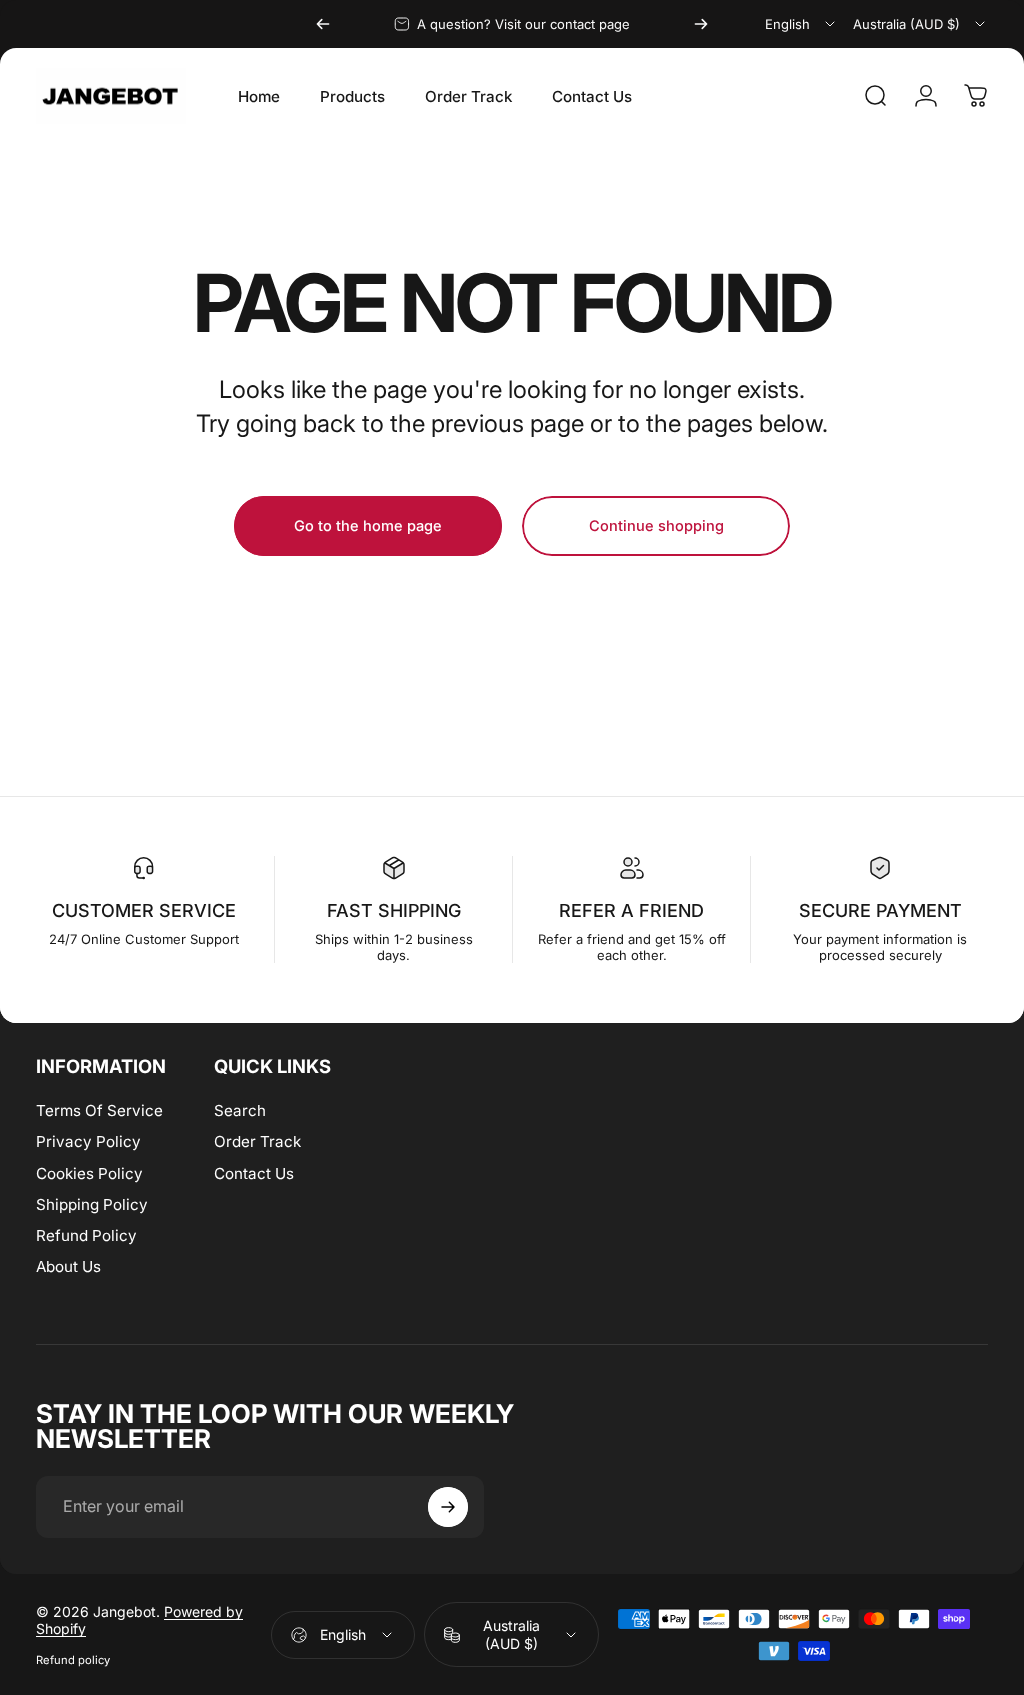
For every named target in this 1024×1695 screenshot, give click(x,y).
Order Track (257, 1141)
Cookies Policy (89, 1173)
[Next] (701, 24)
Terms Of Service (99, 1110)
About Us (68, 1266)
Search (240, 1110)
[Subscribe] (448, 1507)
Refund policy (73, 1660)
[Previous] (323, 24)
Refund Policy (86, 1235)
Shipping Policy (92, 1204)
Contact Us (254, 1173)
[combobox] (801, 24)
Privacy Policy (88, 1141)
